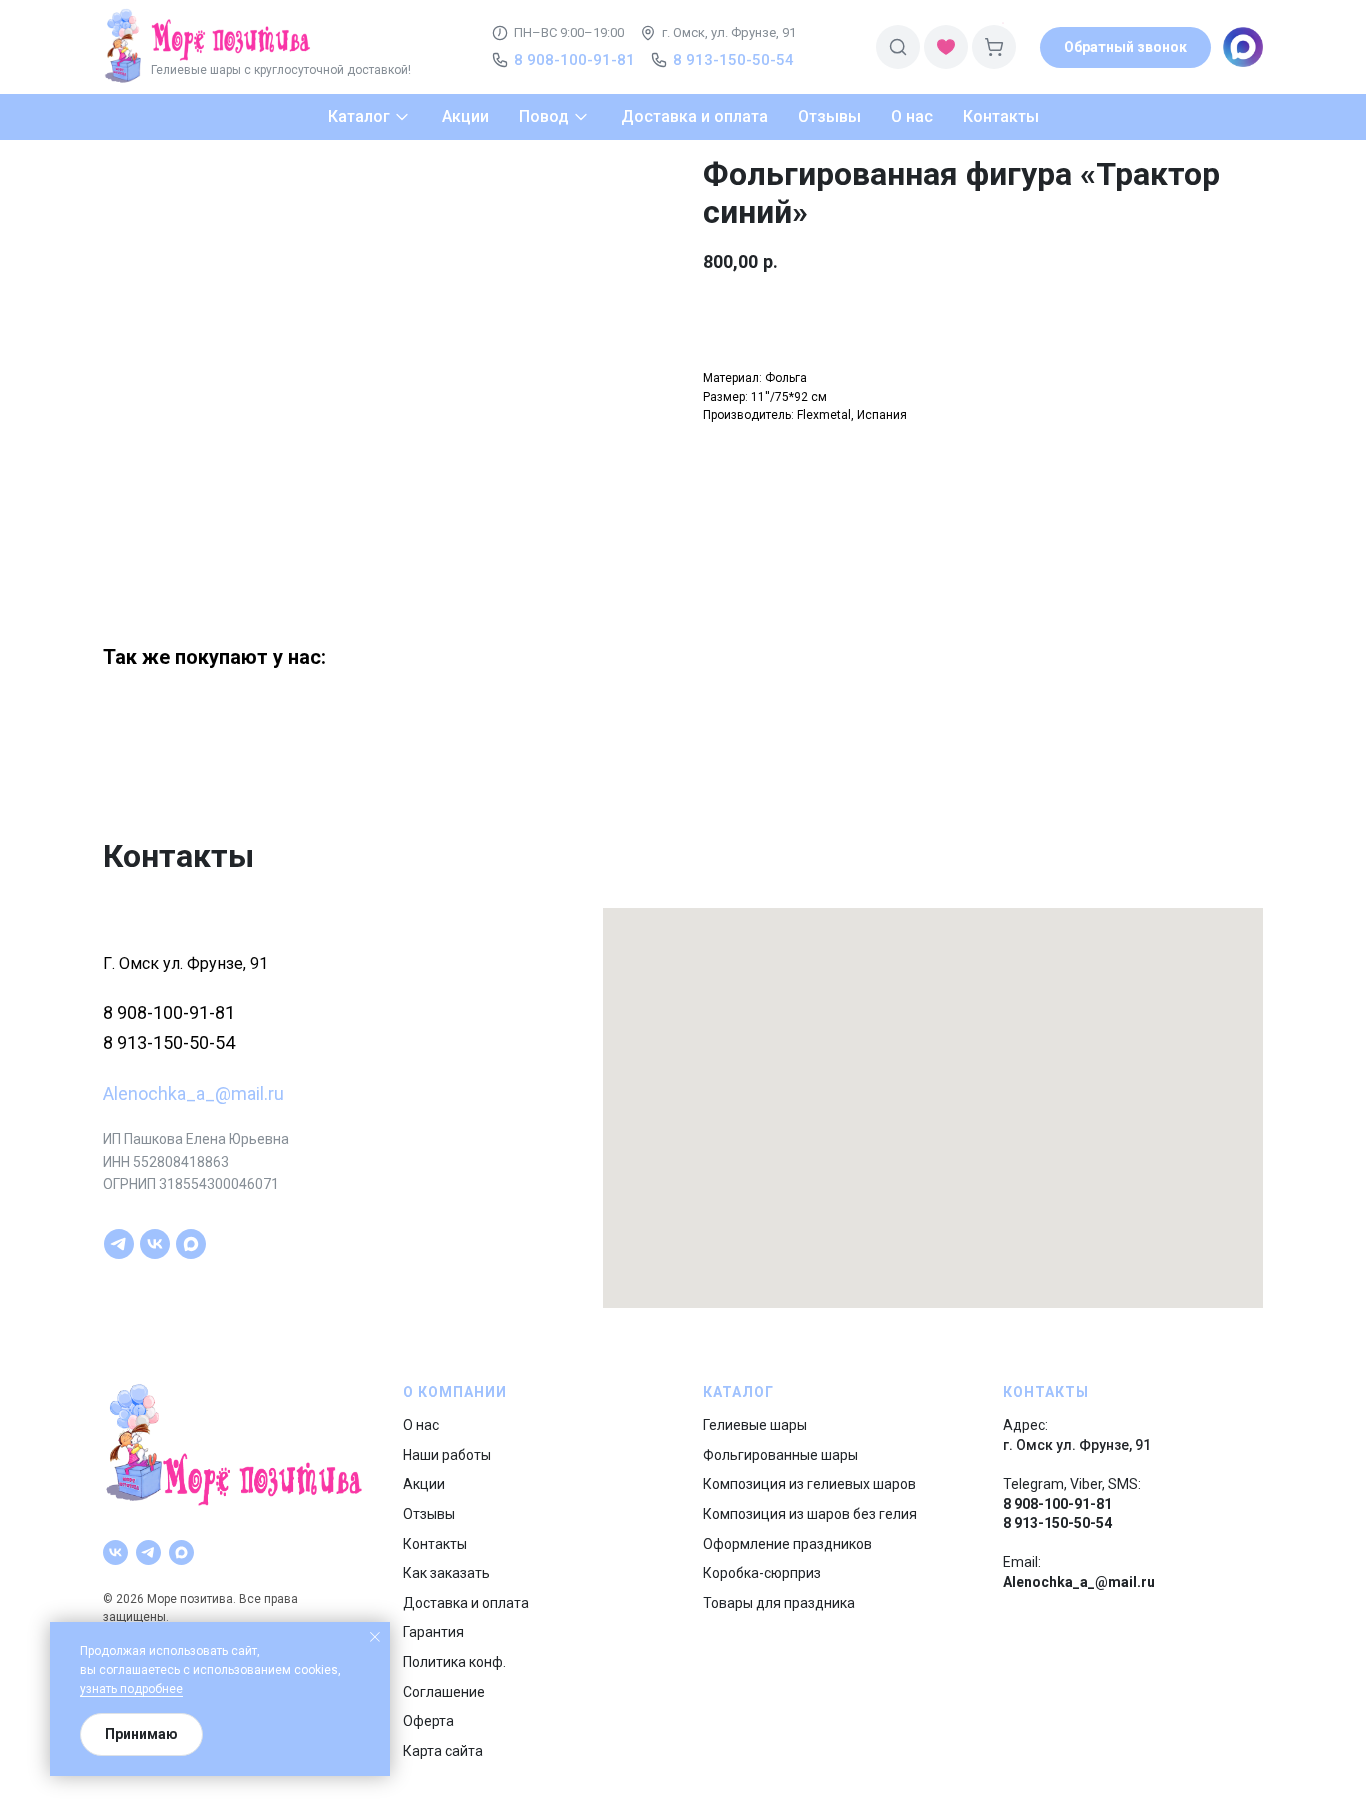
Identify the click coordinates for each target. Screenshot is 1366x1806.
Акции (424, 1484)
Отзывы (429, 1514)
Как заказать (446, 1573)
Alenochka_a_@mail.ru (193, 1093)
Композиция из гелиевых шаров (809, 1484)
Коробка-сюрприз (762, 1573)
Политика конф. (454, 1662)
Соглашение (444, 1692)
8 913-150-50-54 (169, 1042)
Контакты (435, 1544)
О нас (421, 1425)
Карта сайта (443, 1751)
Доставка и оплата (466, 1603)
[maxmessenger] (191, 1244)
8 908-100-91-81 (169, 1012)
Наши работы (447, 1455)
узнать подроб (121, 1689)
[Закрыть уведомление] (375, 1637)
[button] (1125, 47)
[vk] (155, 1244)
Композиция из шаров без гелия (810, 1514)
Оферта (428, 1721)
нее (172, 1689)
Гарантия (433, 1632)
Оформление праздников (787, 1544)
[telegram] (119, 1244)
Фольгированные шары (780, 1455)
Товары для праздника (779, 1603)
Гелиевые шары (755, 1425)
